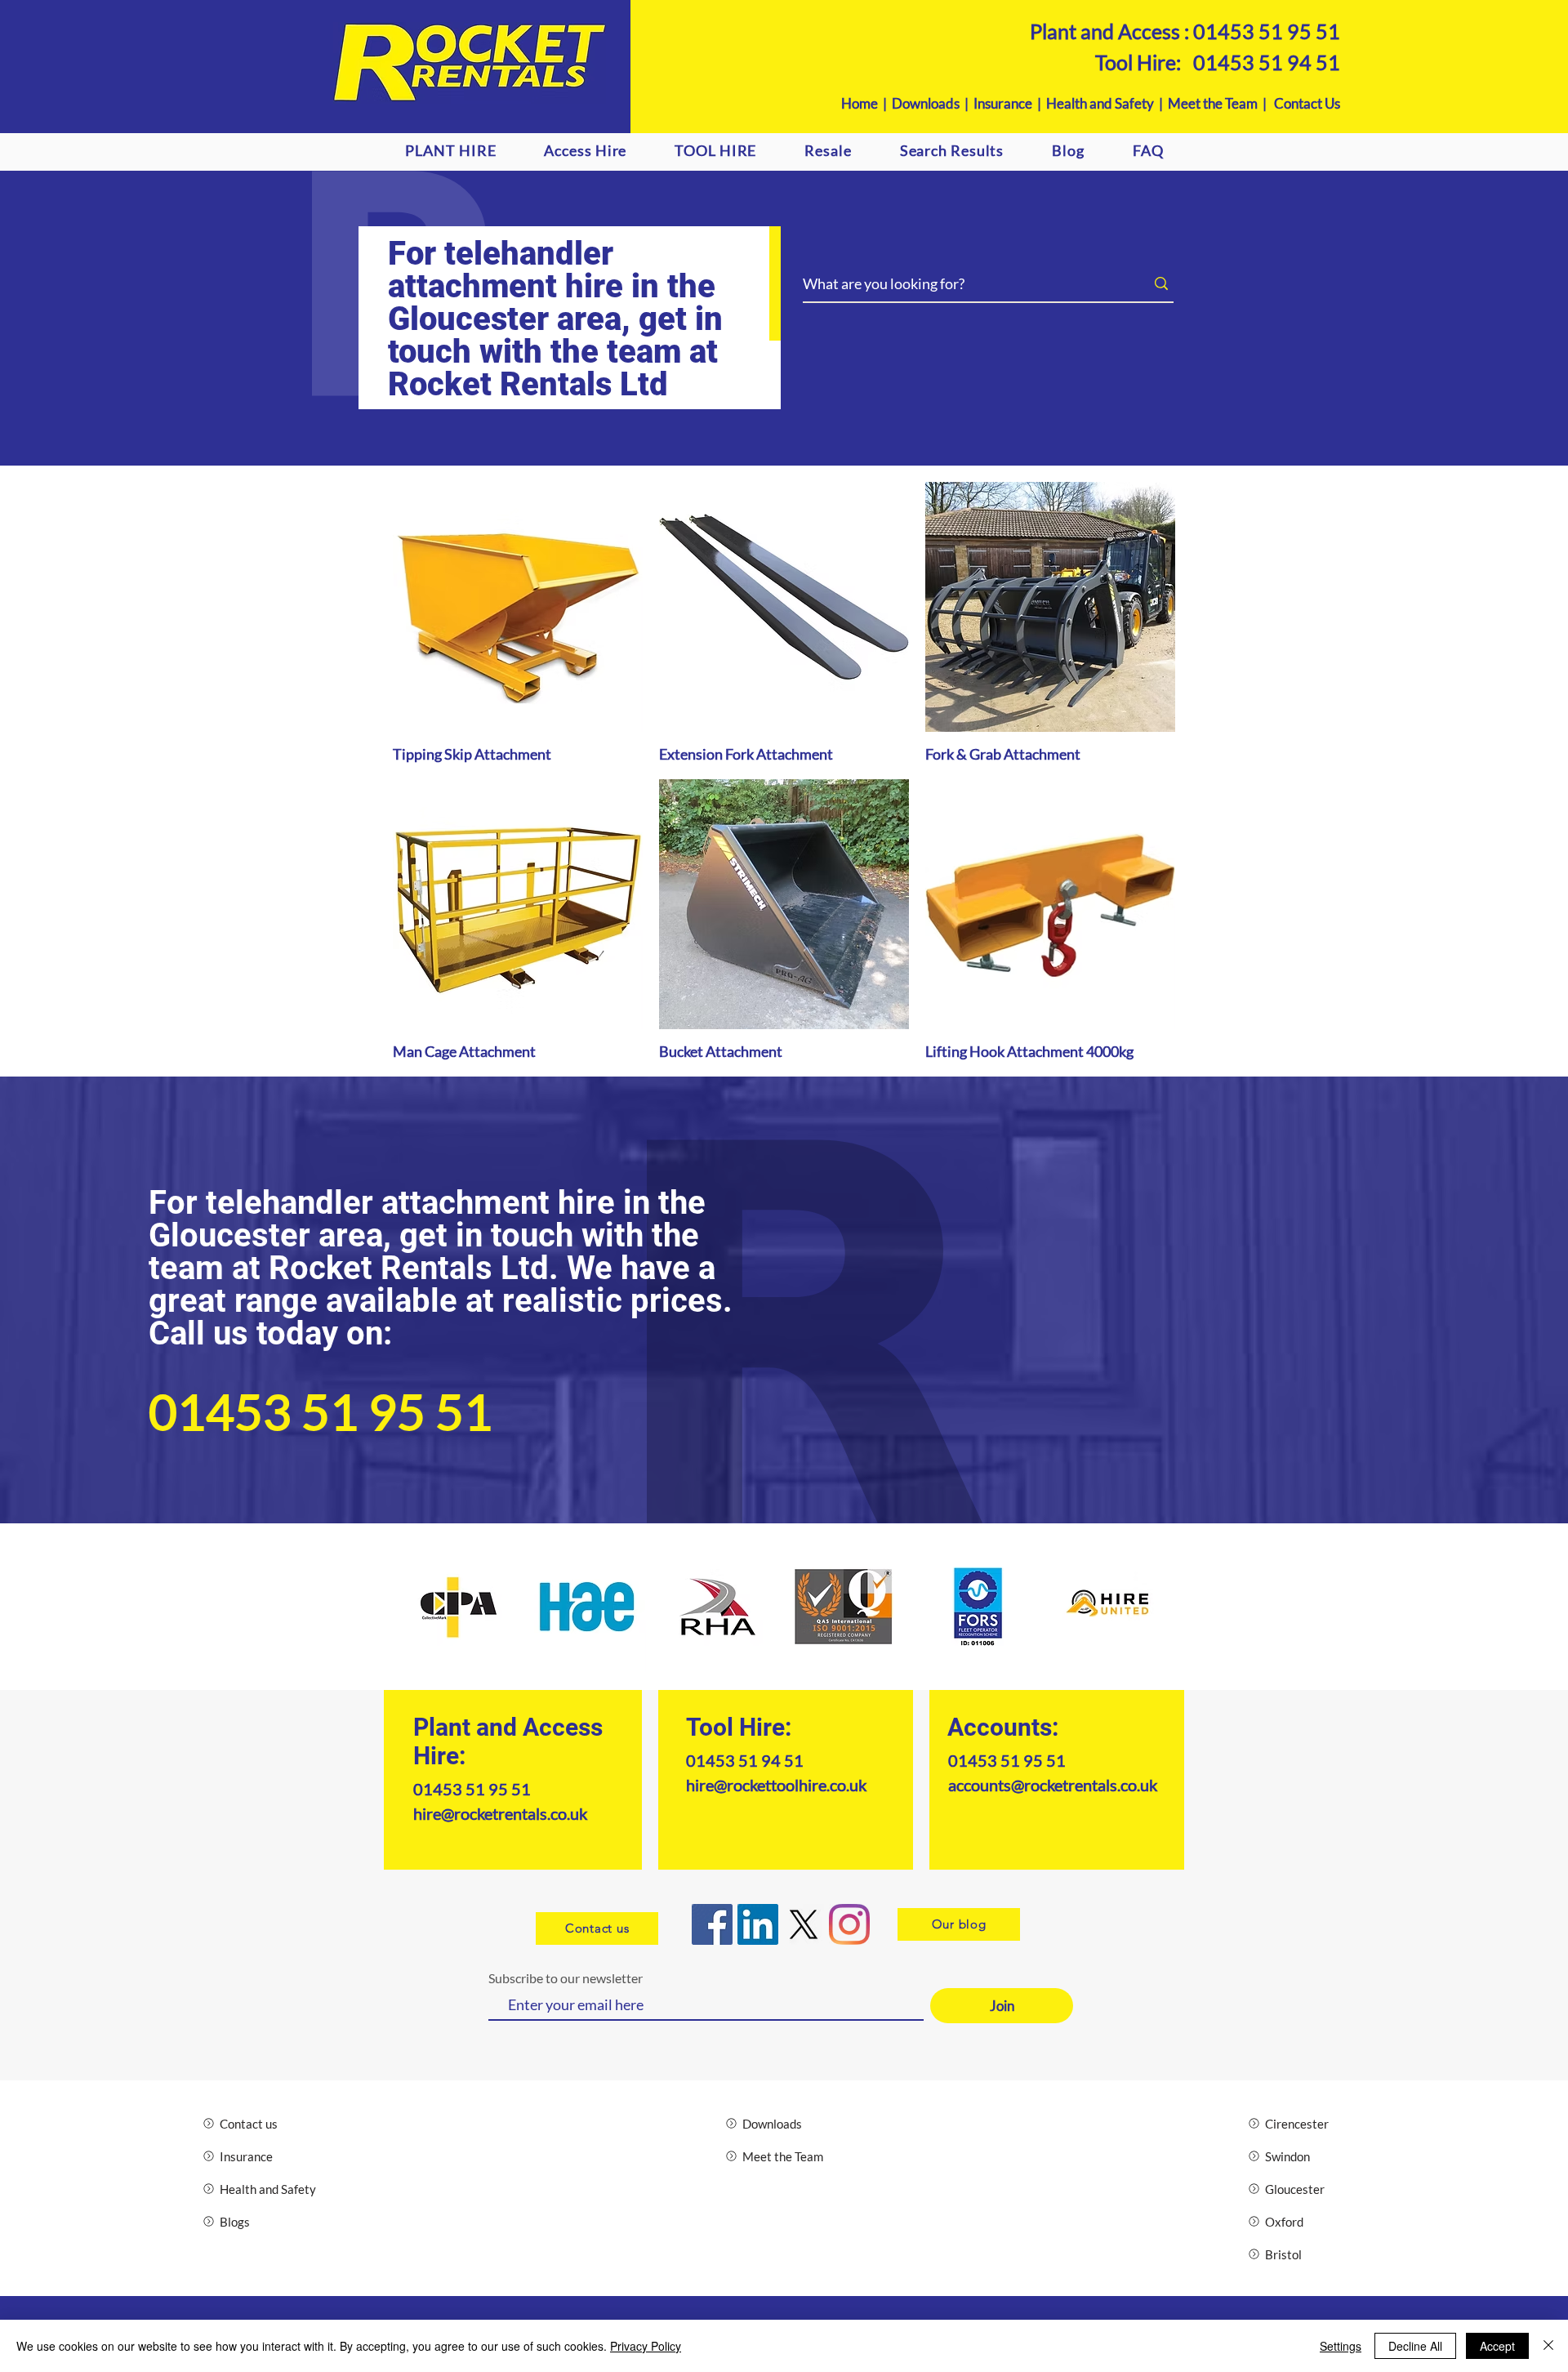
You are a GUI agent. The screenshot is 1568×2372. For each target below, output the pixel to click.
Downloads (926, 103)
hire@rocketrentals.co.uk (500, 1813)
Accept (1497, 2346)
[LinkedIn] (758, 1924)
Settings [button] (1341, 2346)
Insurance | (1010, 103)
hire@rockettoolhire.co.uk (776, 1785)
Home (860, 103)
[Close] (1548, 2346)
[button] (586, 150)
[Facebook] (712, 1924)
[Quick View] (518, 607)
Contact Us (1307, 103)
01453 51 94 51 (1267, 62)
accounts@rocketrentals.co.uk (1053, 1785)
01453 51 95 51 (1267, 31)
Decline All (1415, 2346)
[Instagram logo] (849, 1924)
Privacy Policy (646, 2346)
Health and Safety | (1107, 103)
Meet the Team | (1221, 103)
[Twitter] (804, 1924)
